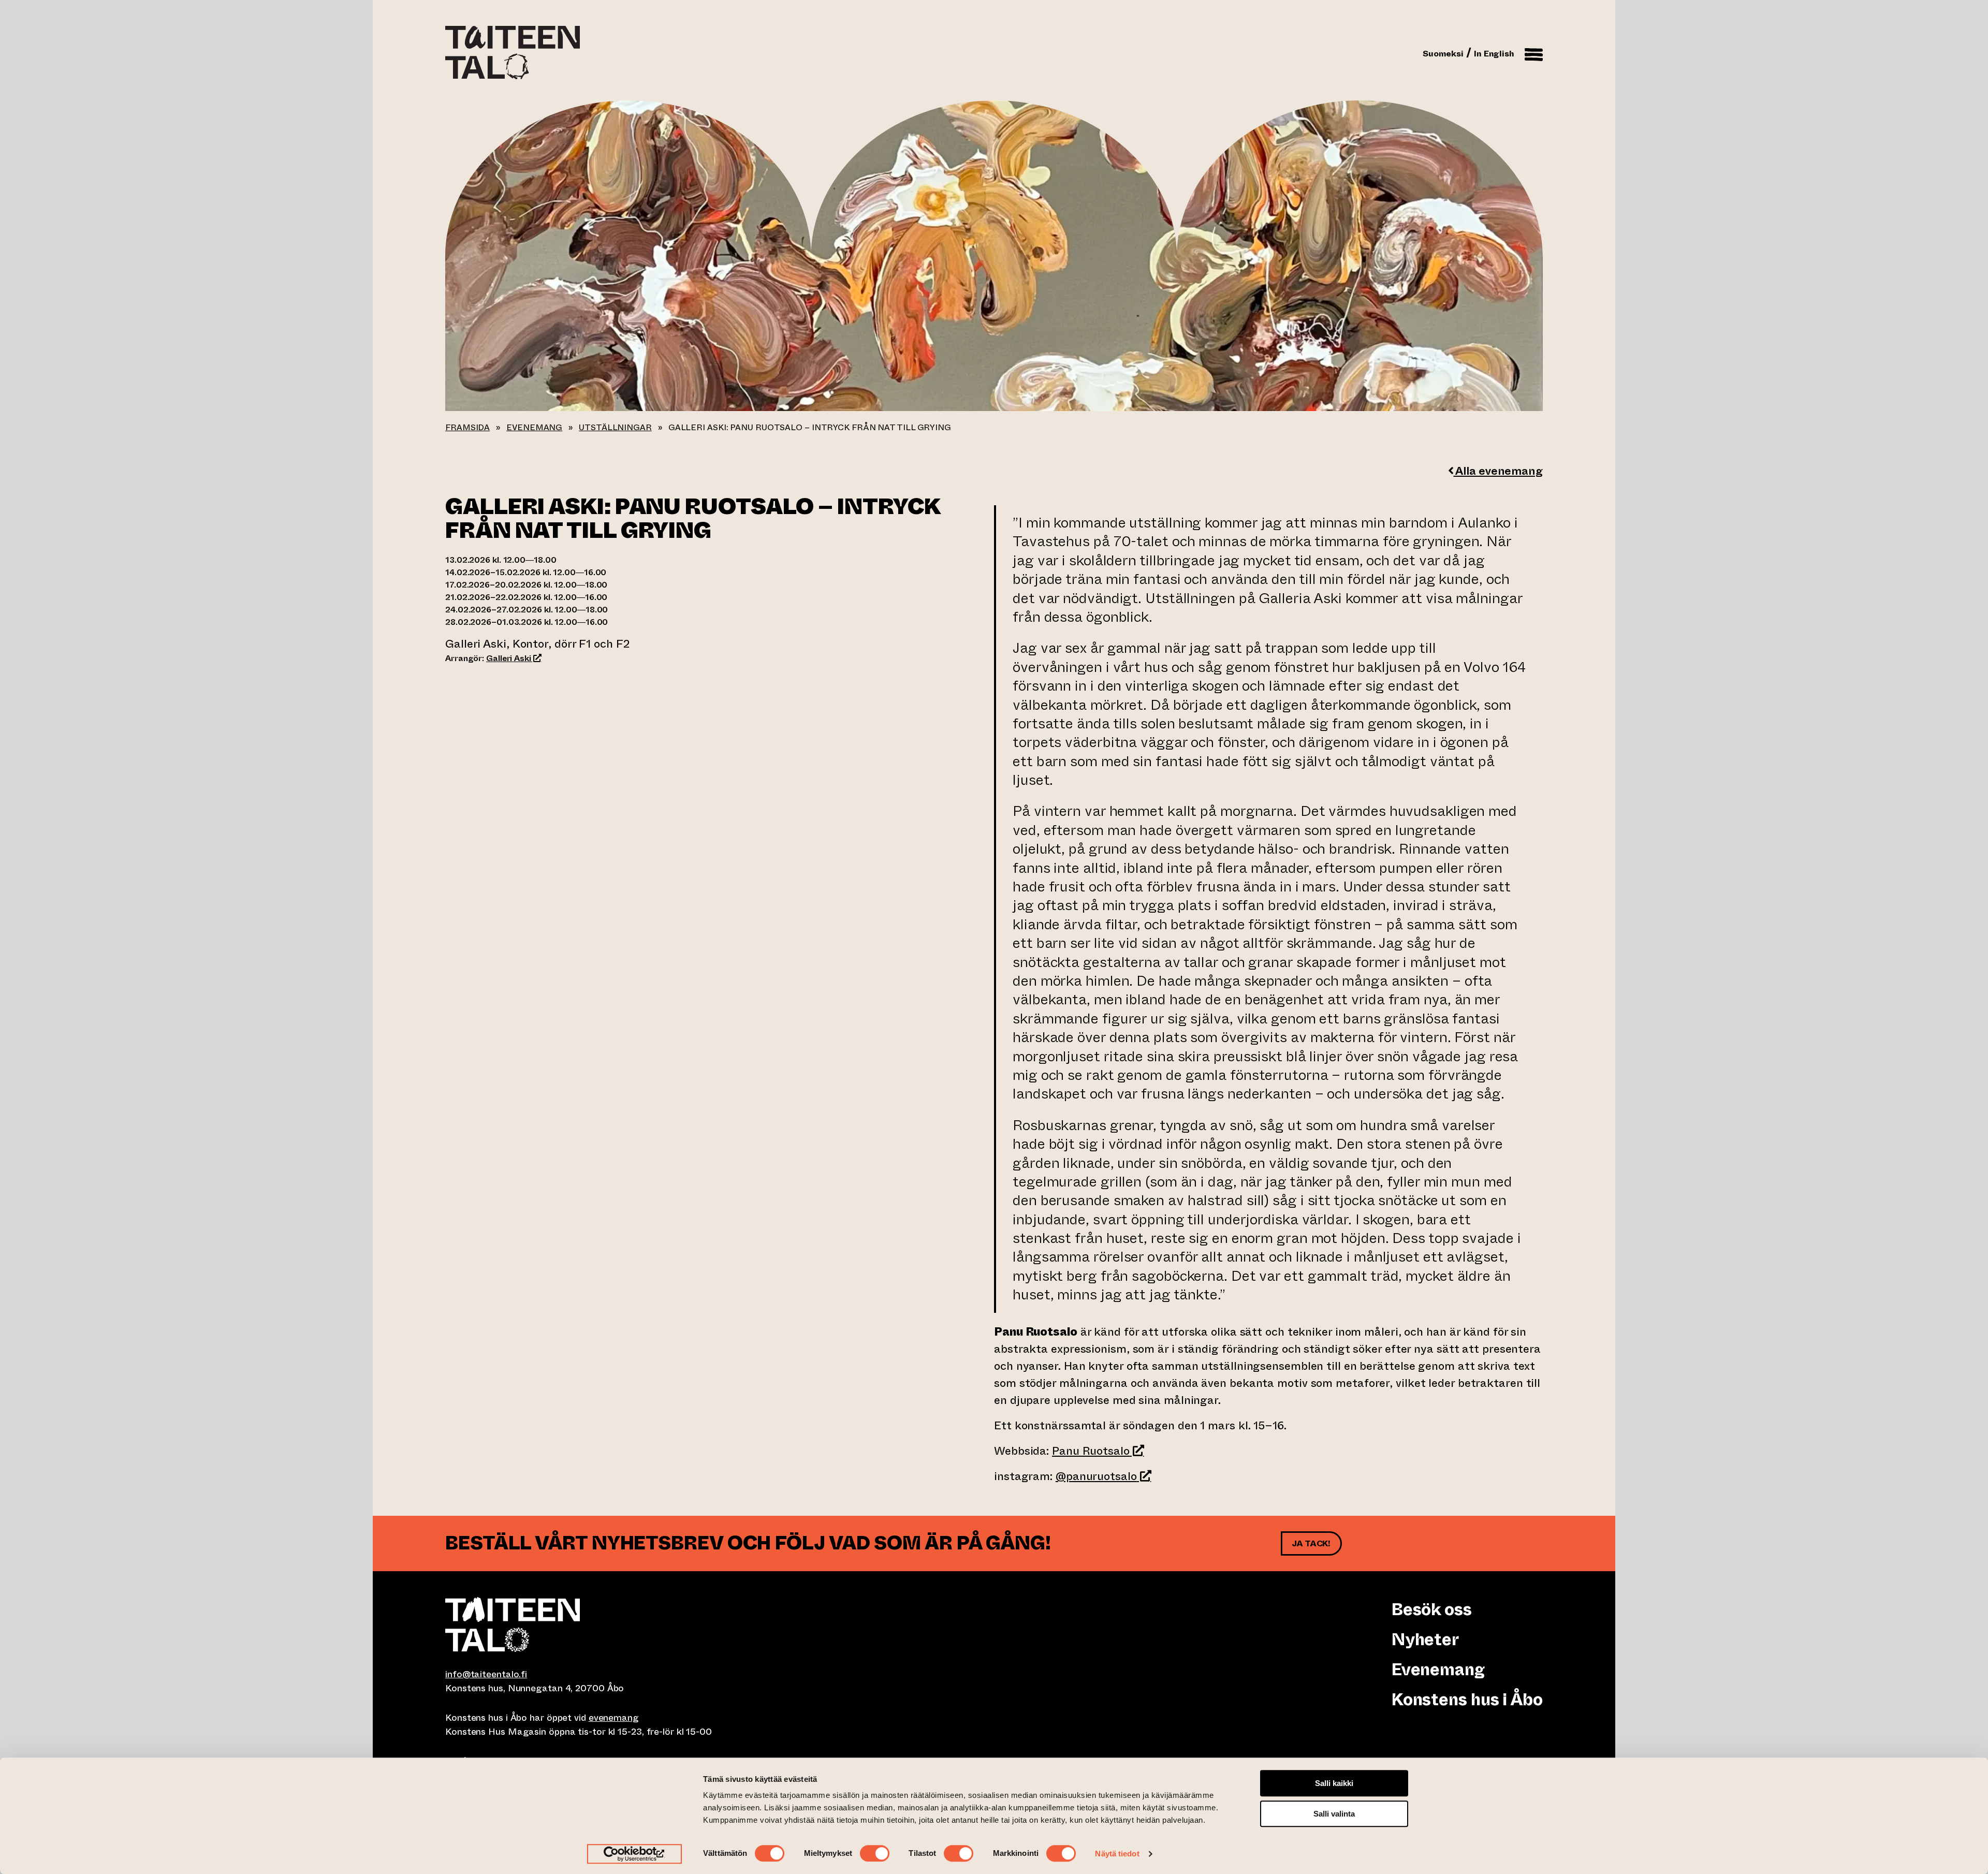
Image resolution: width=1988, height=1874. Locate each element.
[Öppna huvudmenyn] (1534, 53)
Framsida (467, 427)
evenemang (614, 1718)
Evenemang (534, 427)
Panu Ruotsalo (1098, 1451)
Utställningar (615, 427)
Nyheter (1425, 1639)
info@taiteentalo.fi (486, 1674)
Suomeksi (1443, 54)
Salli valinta (1334, 1814)
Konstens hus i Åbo (1467, 1700)
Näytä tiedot (1117, 1854)
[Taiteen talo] (720, 1624)
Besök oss (1431, 1609)
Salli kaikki (1334, 1783)
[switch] (875, 1853)
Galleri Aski (514, 658)
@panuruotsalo (1103, 1476)
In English (1494, 54)
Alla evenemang (1498, 471)
